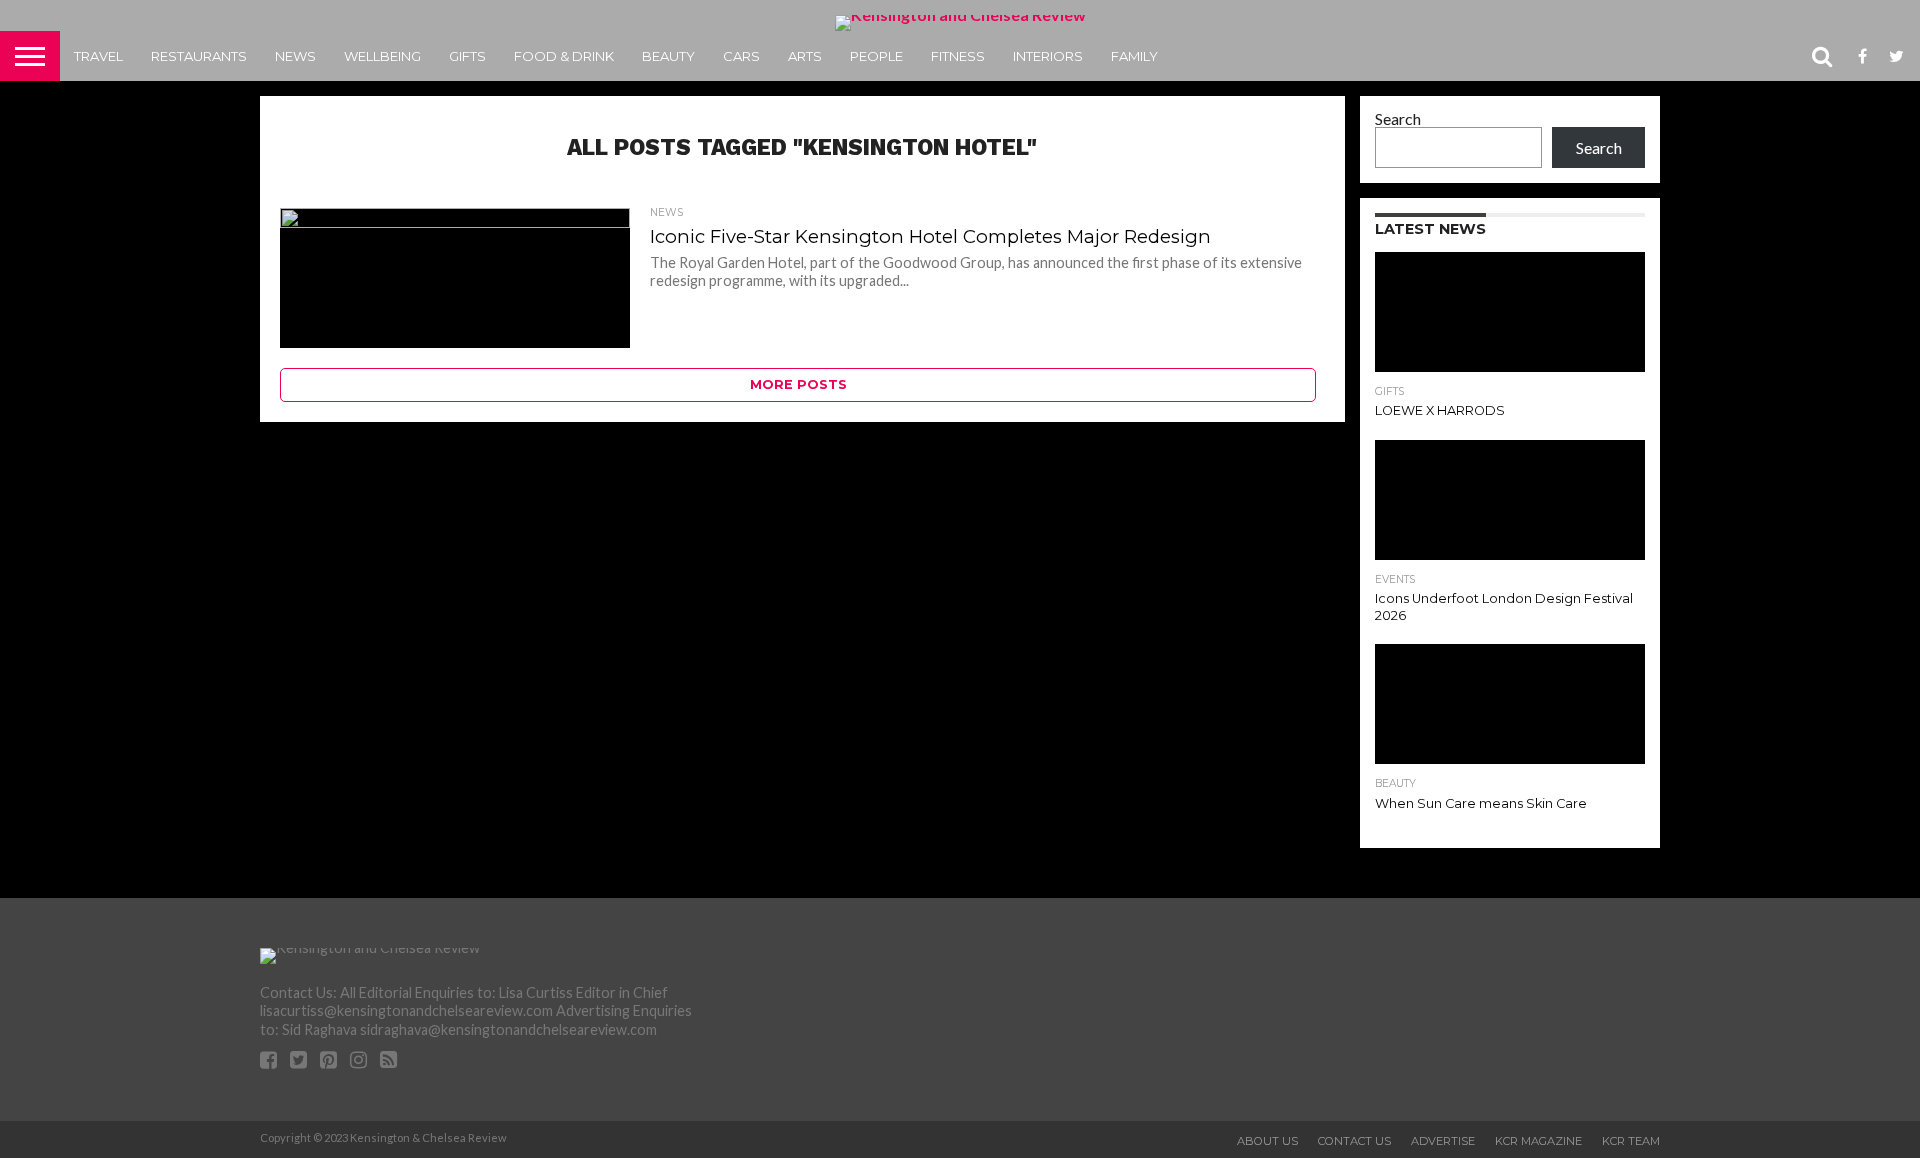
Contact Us (1354, 1141)
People (876, 56)
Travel (98, 56)
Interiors (1048, 56)
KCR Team (1631, 1141)
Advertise (1443, 1141)
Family (1134, 56)
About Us (1267, 1141)
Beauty (668, 56)
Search (1398, 118)
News (295, 56)
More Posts (798, 384)
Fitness (958, 56)
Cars (741, 56)
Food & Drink (564, 56)
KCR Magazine (1538, 1141)
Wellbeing (382, 56)
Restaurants (199, 56)
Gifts (467, 56)
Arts (805, 56)
